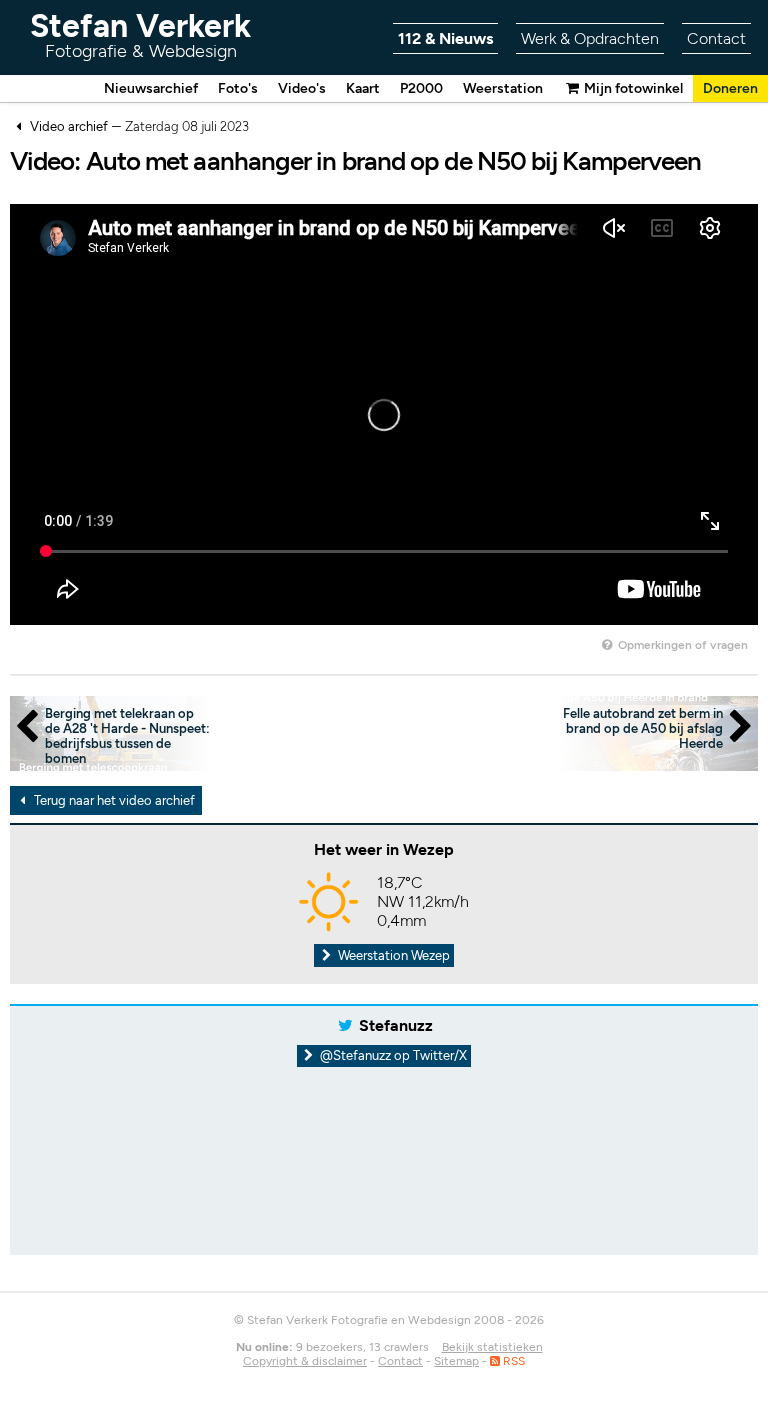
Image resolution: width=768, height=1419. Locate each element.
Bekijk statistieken (492, 1347)
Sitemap (456, 1361)
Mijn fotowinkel (632, 88)
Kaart (363, 88)
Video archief (69, 126)
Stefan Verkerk (140, 34)
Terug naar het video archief (113, 800)
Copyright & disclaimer (305, 1361)
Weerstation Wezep (392, 955)
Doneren (730, 88)
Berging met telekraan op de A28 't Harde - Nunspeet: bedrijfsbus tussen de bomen (127, 736)
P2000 (421, 88)
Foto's (238, 88)
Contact (716, 38)
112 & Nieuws (445, 38)
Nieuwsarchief (151, 88)
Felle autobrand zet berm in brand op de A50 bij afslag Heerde (643, 728)
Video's (302, 88)
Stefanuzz (396, 1025)
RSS (512, 1361)
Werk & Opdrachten (590, 38)
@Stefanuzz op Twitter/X (392, 1055)
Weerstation (503, 88)
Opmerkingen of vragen (681, 645)
